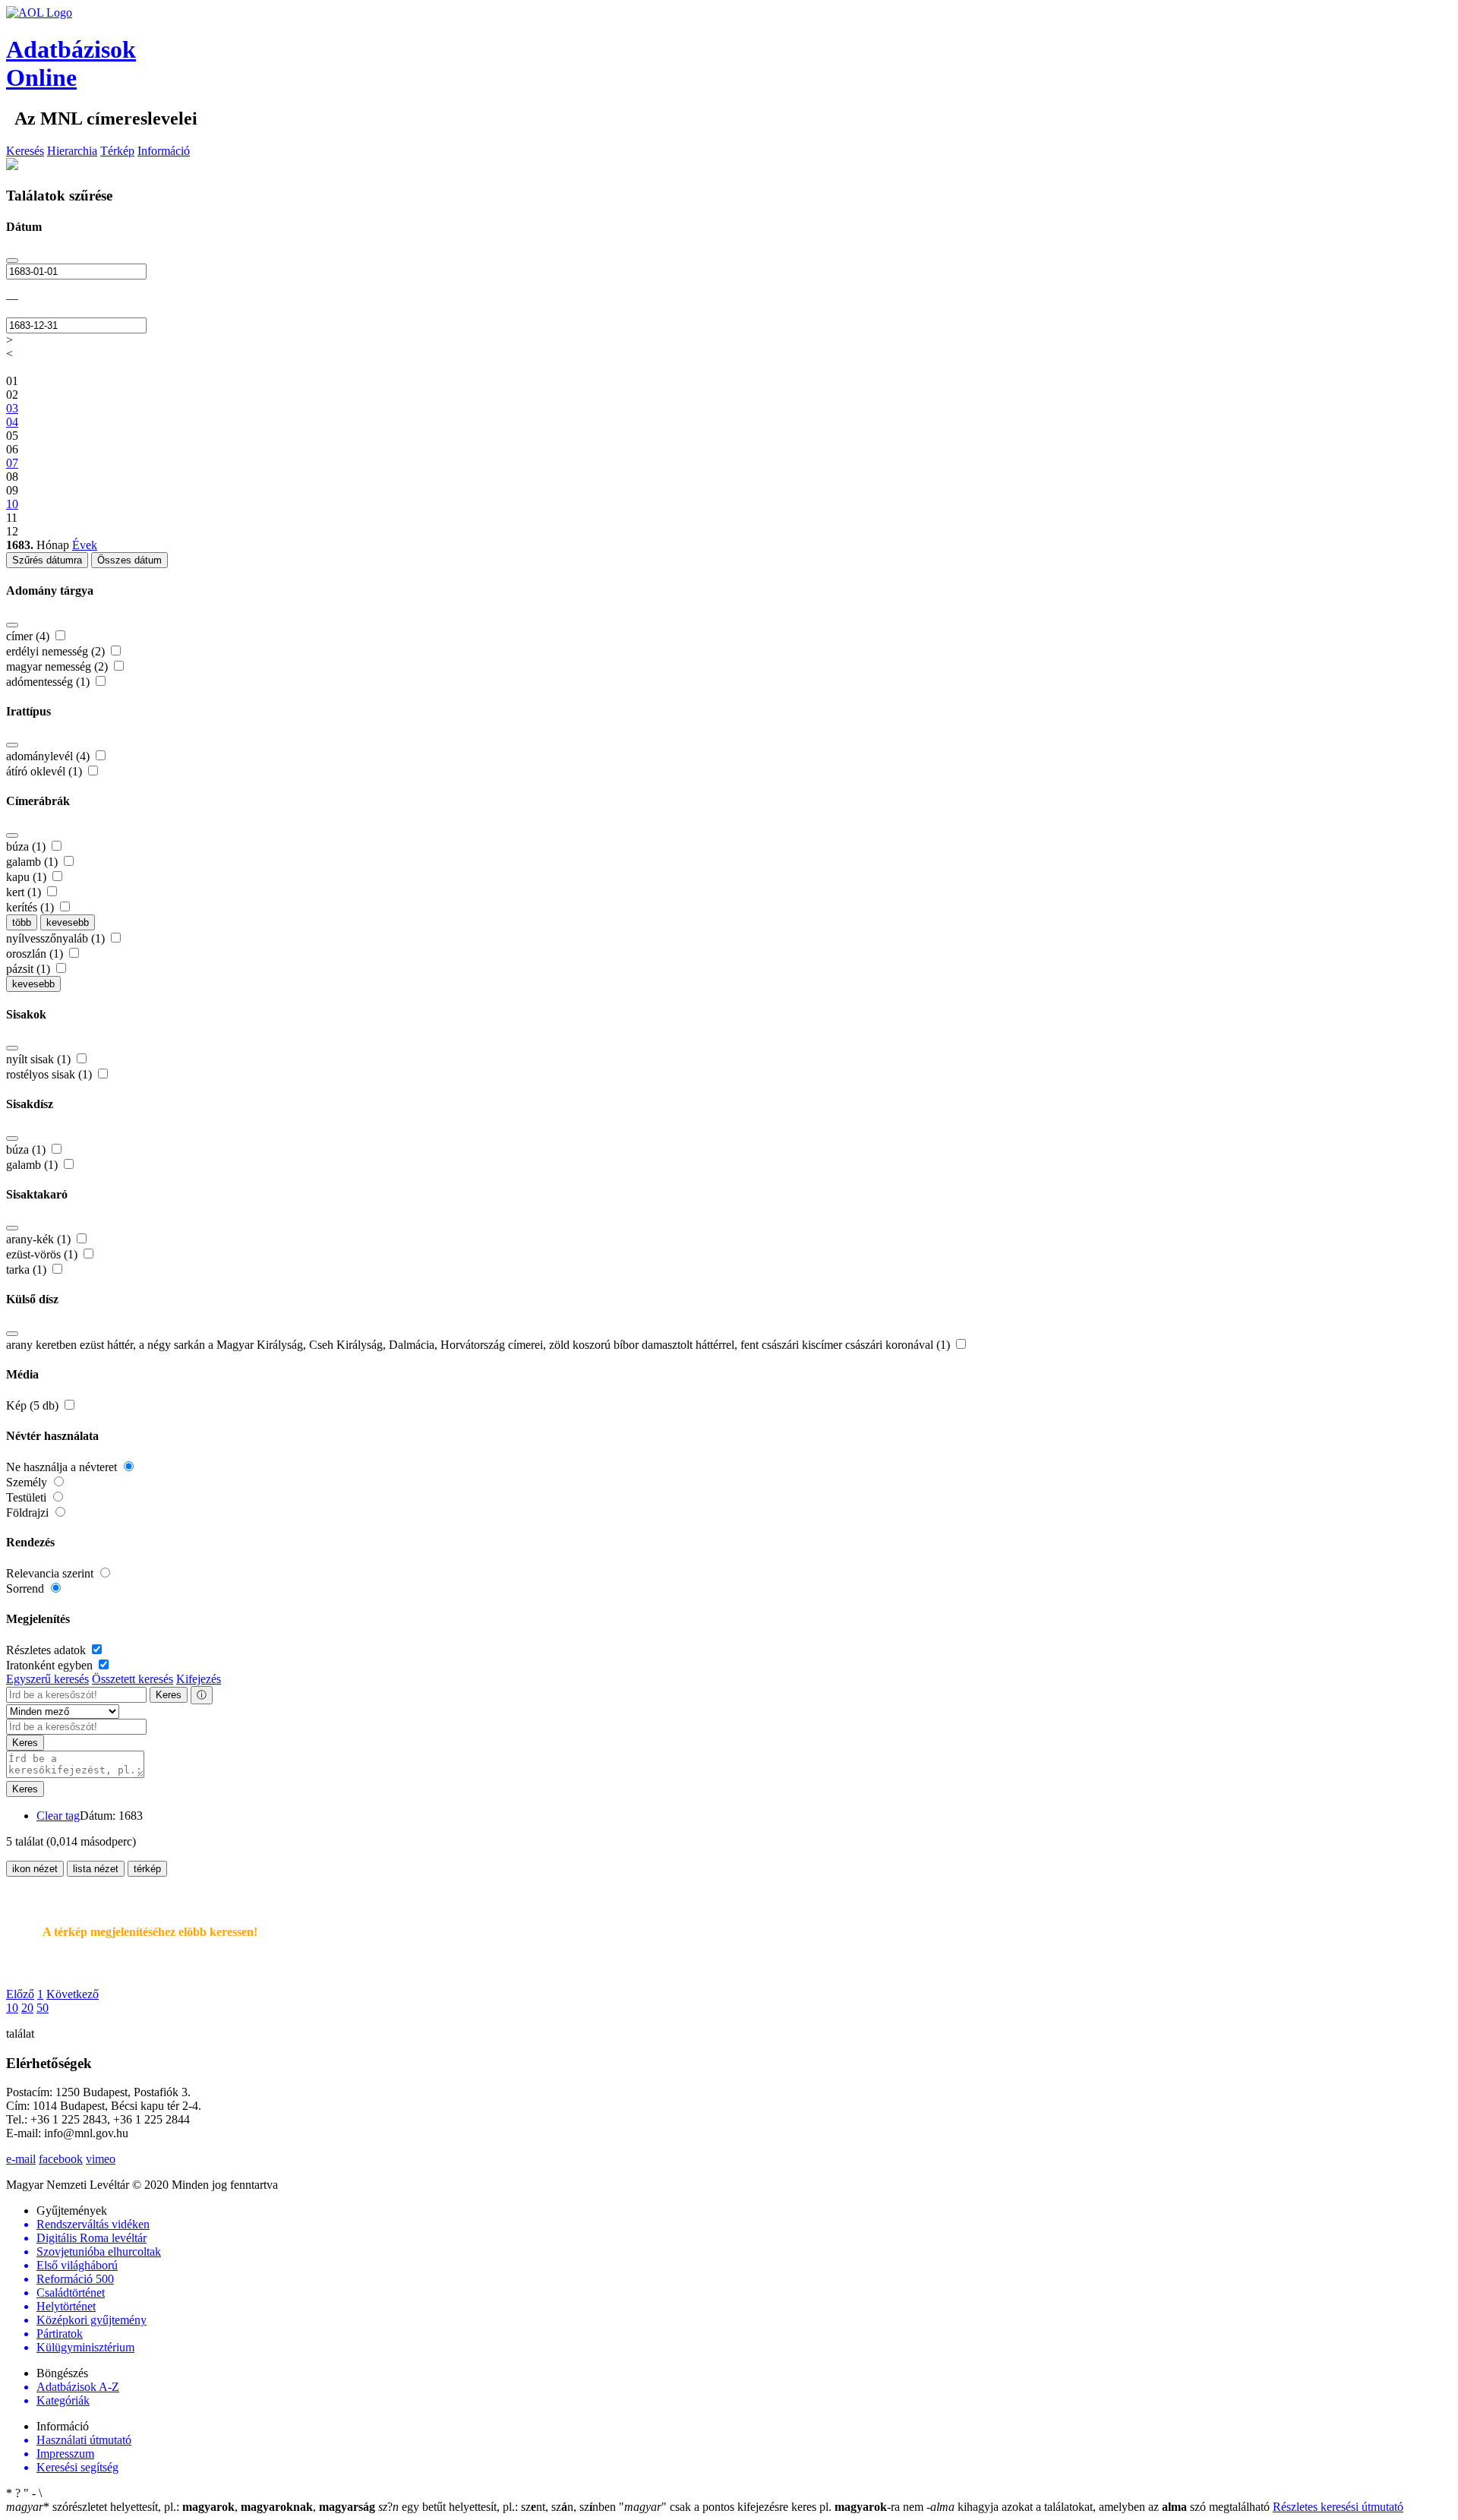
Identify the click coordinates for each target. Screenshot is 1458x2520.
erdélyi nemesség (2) (57, 651)
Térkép (117, 151)
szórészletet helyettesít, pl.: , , (191, 2507)
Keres (169, 1695)
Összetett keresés (133, 1679)
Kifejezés (199, 1679)
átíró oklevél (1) (46, 771)
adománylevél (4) (49, 756)
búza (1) (27, 846)
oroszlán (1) (36, 954)
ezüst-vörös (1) (43, 1254)
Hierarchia (72, 151)
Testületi (28, 1497)
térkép (147, 1869)
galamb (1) (33, 862)
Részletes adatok (47, 1650)
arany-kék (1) (40, 1239)
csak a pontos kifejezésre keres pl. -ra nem (773, 2507)
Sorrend (27, 1588)
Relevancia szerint (51, 1573)
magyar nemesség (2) (58, 666)
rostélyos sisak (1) (50, 1074)
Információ (164, 151)
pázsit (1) (30, 969)
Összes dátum (129, 560)
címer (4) (29, 636)
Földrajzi (29, 1513)
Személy (28, 1482)
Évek (85, 545)
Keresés (25, 151)
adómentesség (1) (49, 682)
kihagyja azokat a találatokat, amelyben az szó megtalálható (1100, 2507)
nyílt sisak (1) (40, 1059)
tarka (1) (28, 1269)
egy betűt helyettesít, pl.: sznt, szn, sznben (499, 2507)
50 (43, 2008)
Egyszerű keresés (47, 1679)
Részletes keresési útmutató (1338, 2507)
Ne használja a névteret (63, 1467)
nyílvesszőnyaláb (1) (57, 938)
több (22, 922)
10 (12, 2008)
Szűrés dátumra (47, 560)
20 (27, 2008)
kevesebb (68, 922)
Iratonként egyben (51, 1665)
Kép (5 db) (34, 1405)
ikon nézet (35, 1869)
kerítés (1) (32, 907)
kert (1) (25, 892)
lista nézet (96, 1869)
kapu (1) (28, 877)
